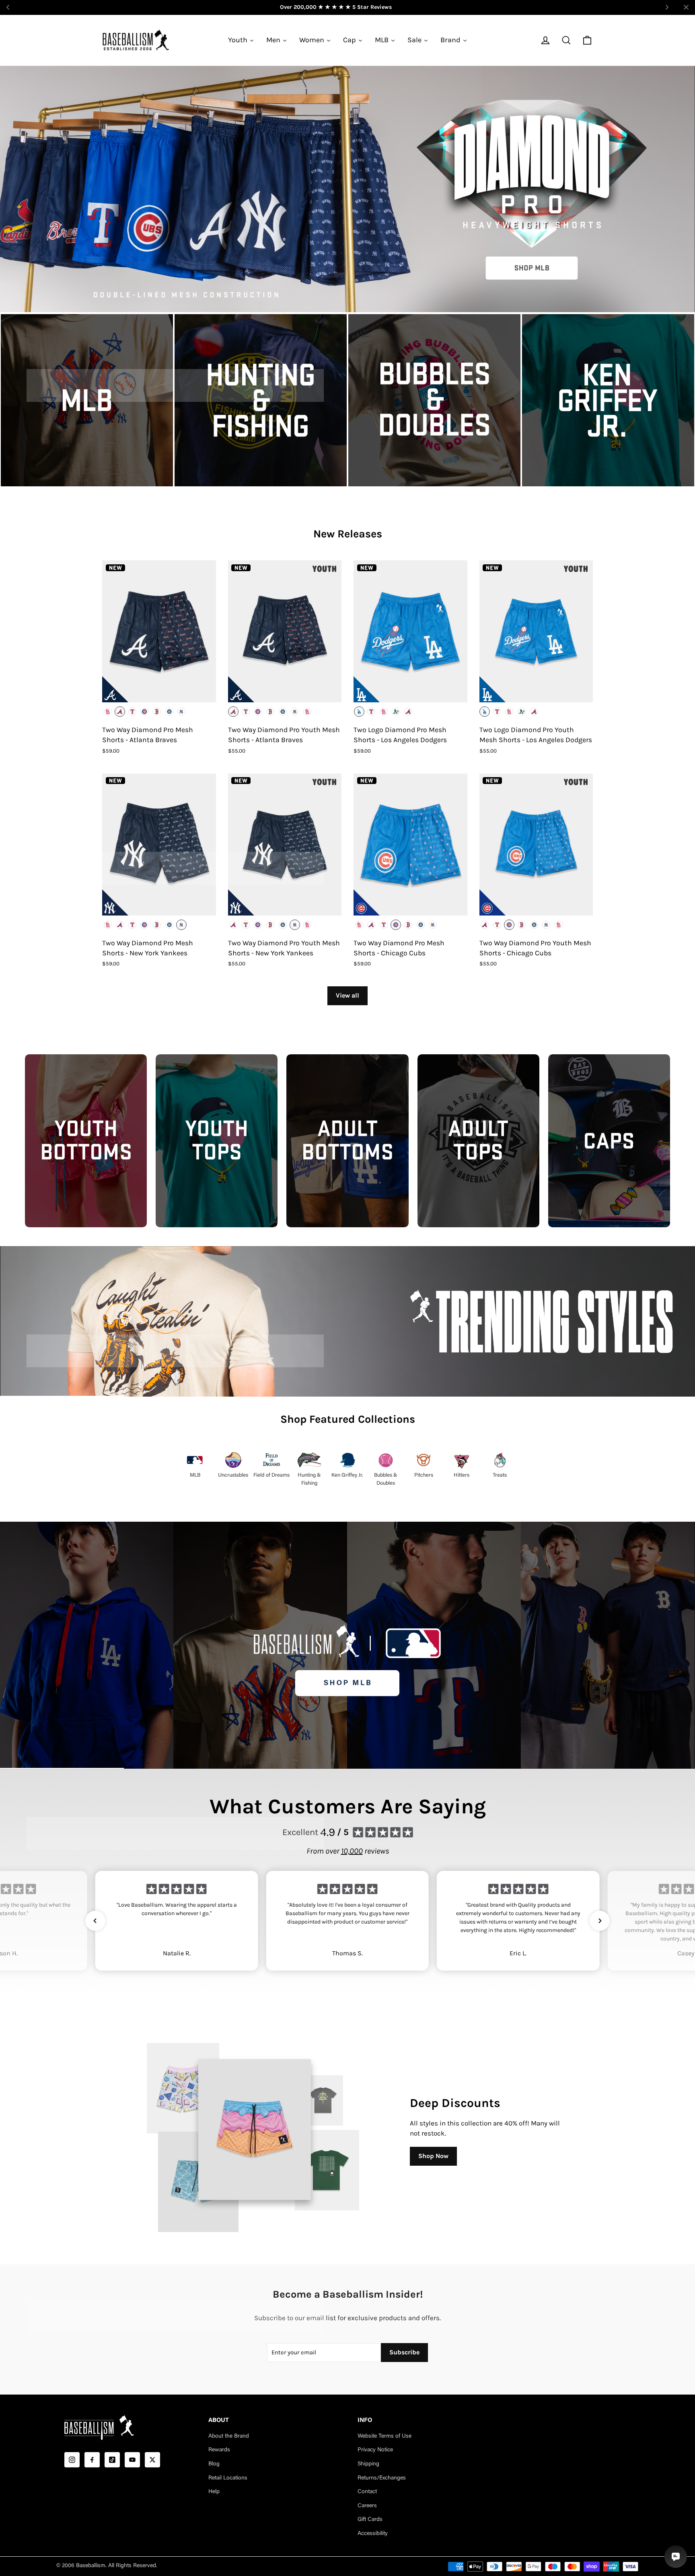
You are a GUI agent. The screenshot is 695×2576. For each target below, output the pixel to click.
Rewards (219, 2450)
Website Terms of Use (385, 2436)
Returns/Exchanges (382, 2478)
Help (214, 2492)
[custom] (72, 2460)
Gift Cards (370, 2520)
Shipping (368, 2464)
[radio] (108, 712)
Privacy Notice (375, 2450)
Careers (367, 2506)
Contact (367, 2492)
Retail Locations (228, 2478)
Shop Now (433, 2156)
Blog (214, 2464)
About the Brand (229, 2436)
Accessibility (373, 2534)
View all (347, 995)
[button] (95, 1921)
